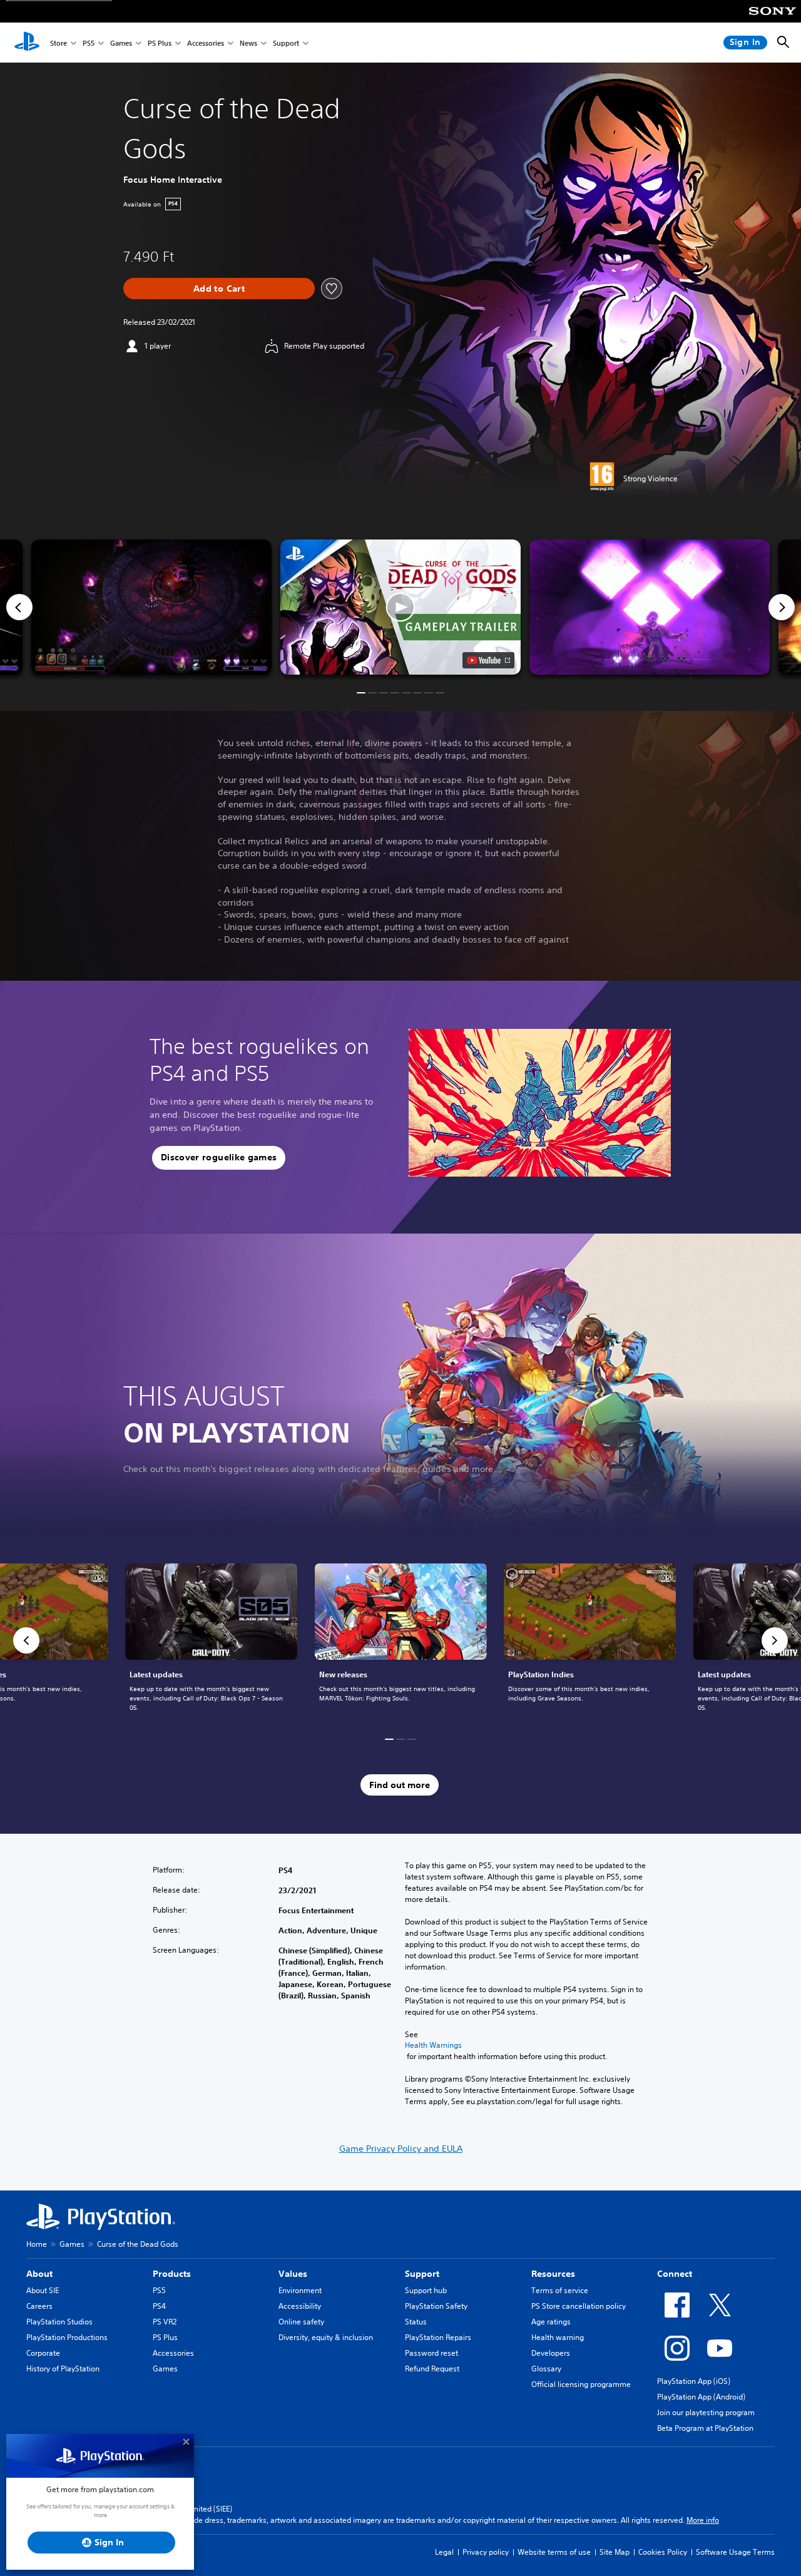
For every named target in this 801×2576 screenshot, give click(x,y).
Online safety (301, 2322)
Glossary (546, 2369)
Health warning (558, 2337)
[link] (401, 1640)
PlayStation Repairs (438, 2337)
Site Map (615, 2552)
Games (121, 43)
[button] (400, 607)
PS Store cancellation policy (579, 2306)
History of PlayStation (63, 2369)
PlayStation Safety (436, 2306)
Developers (551, 2353)
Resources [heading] (553, 2274)
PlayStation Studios (59, 2322)
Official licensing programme (581, 2384)
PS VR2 (165, 2322)
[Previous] (19, 607)
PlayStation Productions (67, 2337)
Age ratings (551, 2322)
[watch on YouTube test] (488, 660)
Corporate (43, 2353)
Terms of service (560, 2290)
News (248, 43)
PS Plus (160, 43)
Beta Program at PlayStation (705, 2428)
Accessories (206, 43)
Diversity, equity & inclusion (326, 2337)
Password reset (431, 2353)
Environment (300, 2290)
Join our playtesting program (706, 2412)
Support (286, 43)
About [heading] (39, 2274)
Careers (39, 2306)
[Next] (782, 607)
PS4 (159, 2306)
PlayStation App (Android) (701, 2397)
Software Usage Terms (735, 2552)
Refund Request (432, 2369)
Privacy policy (486, 2552)
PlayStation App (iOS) (694, 2381)
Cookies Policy (663, 2552)
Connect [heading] (675, 2274)
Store (59, 43)
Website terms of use (554, 2552)
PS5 (89, 43)
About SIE (43, 2290)
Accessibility (300, 2306)
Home (37, 2244)
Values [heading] (293, 2274)
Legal (444, 2552)
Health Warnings (433, 2045)
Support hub (426, 2290)
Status (416, 2322)
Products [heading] (172, 2274)
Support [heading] (422, 2274)
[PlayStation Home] (27, 43)
